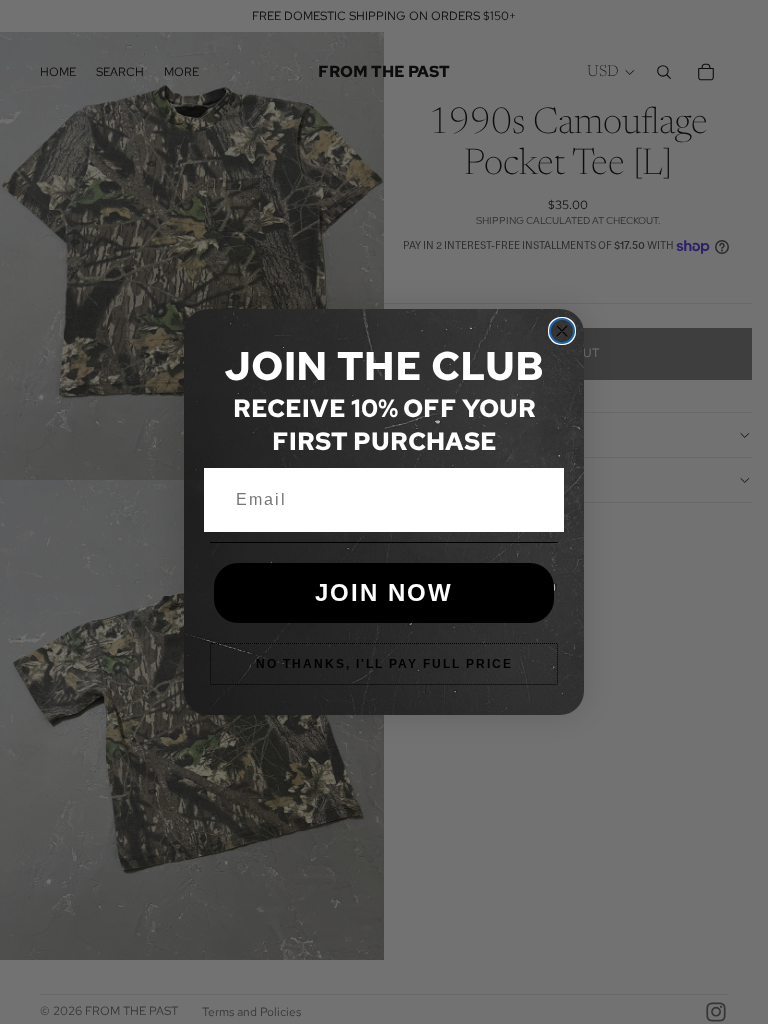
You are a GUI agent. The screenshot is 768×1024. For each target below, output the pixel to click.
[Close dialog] (562, 331)
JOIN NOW (384, 592)
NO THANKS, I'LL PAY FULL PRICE (384, 664)
